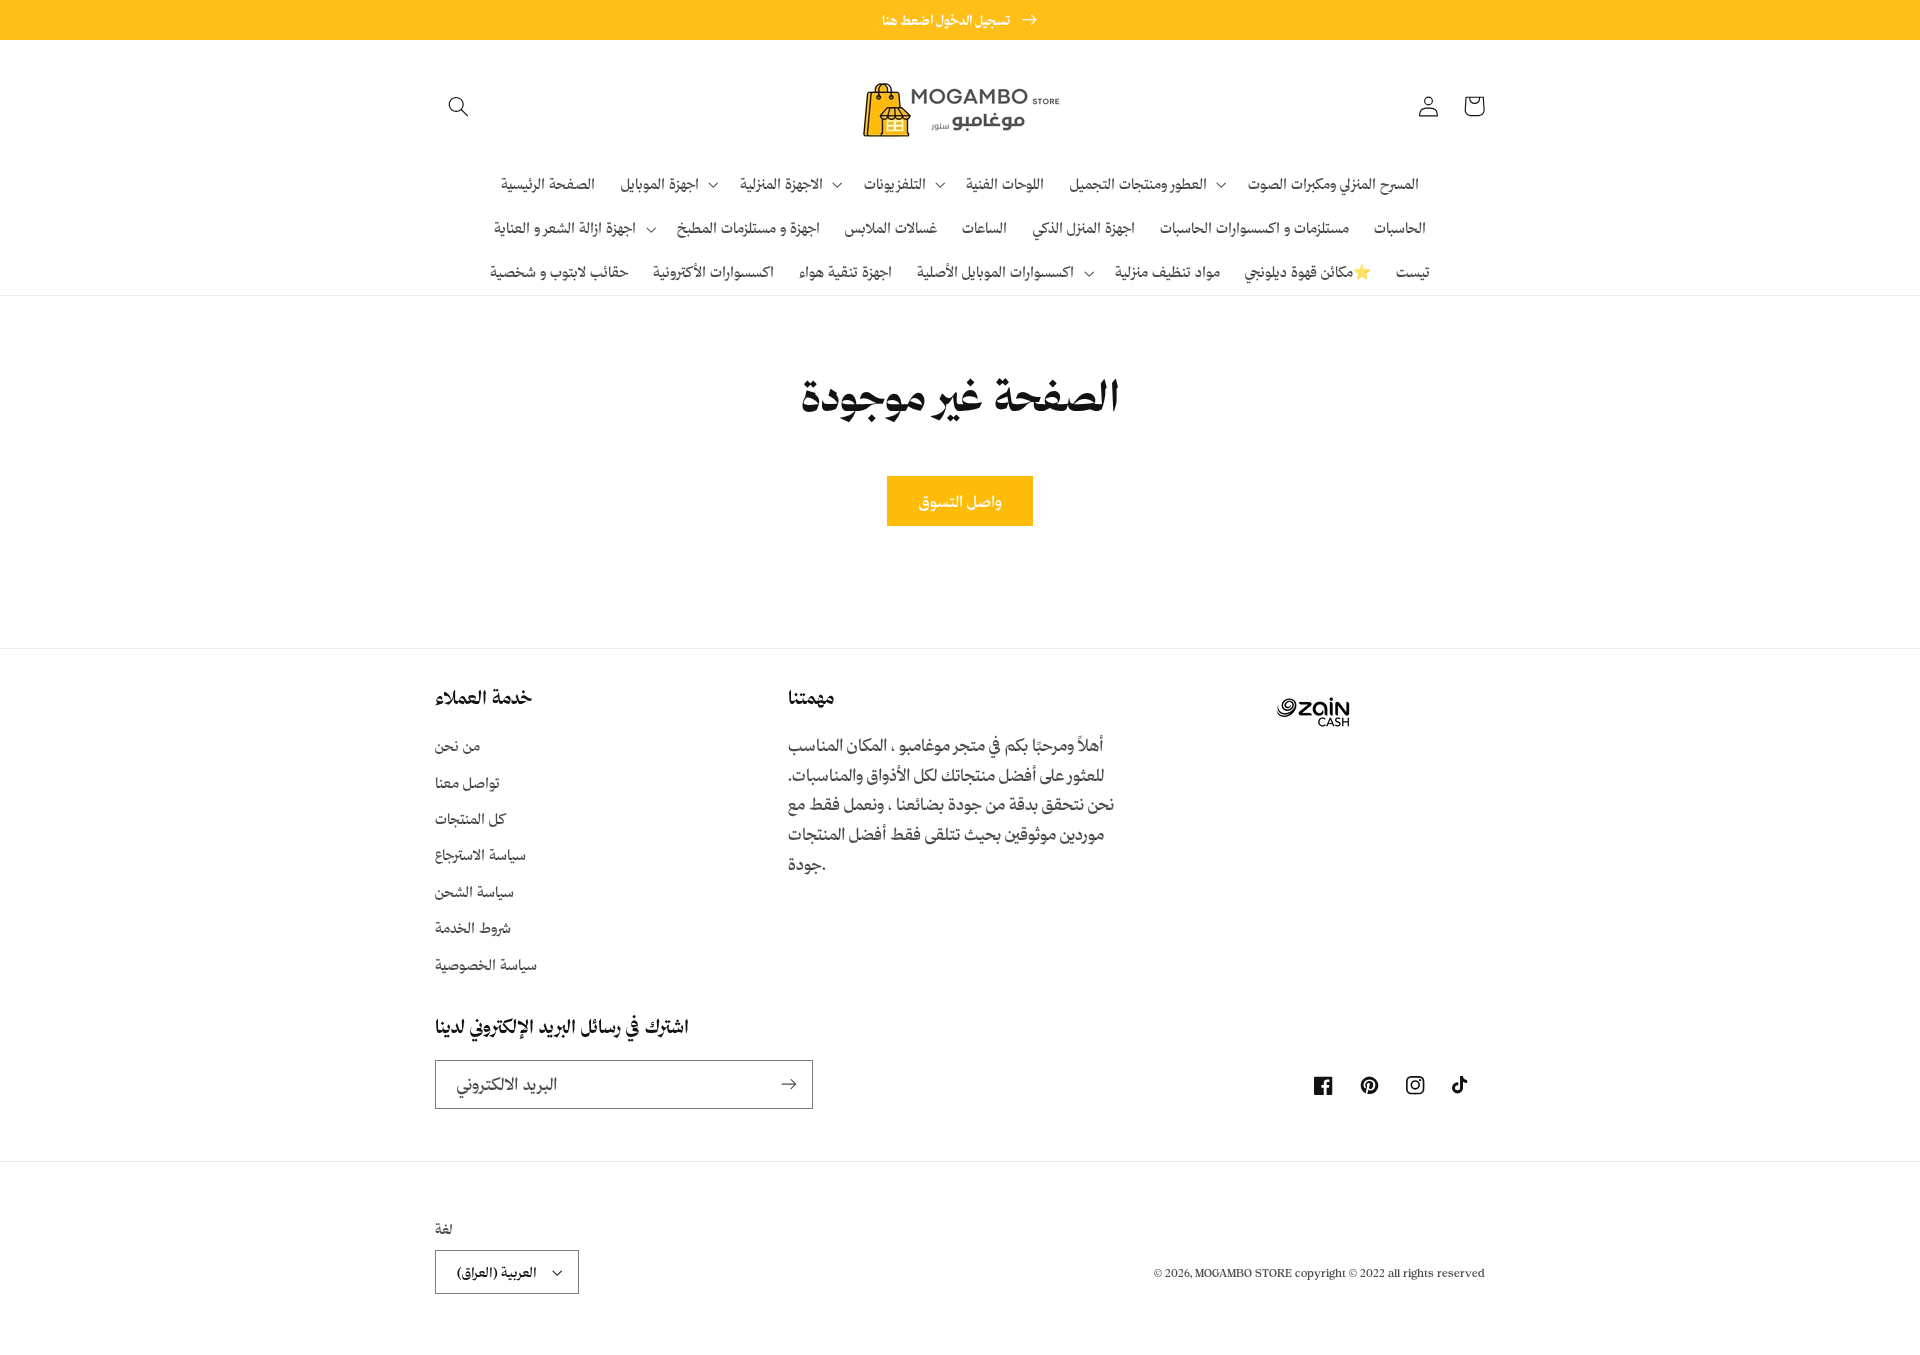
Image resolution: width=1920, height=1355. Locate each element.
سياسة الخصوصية (486, 964)
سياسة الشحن (474, 891)
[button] (458, 106)
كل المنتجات (470, 818)
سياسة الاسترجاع (480, 854)
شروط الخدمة (473, 927)
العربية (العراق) (497, 1271)
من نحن (457, 745)
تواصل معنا (467, 782)
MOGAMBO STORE (1243, 1273)
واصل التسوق (960, 501)
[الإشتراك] (789, 1084)
